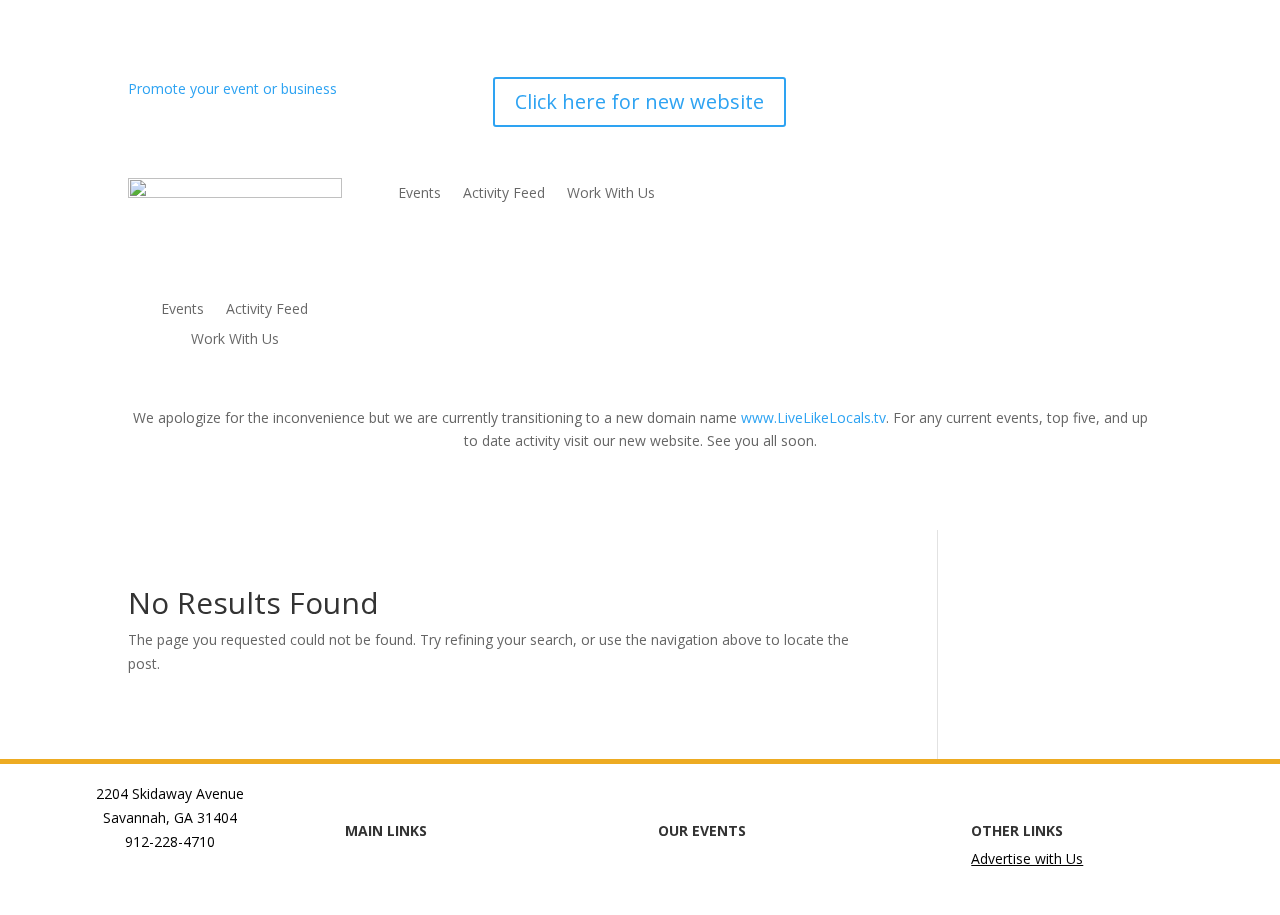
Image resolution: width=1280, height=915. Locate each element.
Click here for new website (639, 101)
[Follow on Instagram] (1016, 93)
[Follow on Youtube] (1136, 93)
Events (182, 310)
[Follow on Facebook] (976, 93)
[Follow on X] (1056, 93)
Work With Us (235, 340)
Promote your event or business (234, 88)
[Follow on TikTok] (1096, 93)
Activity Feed (267, 310)
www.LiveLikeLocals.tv (813, 417)
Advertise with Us (1027, 858)
